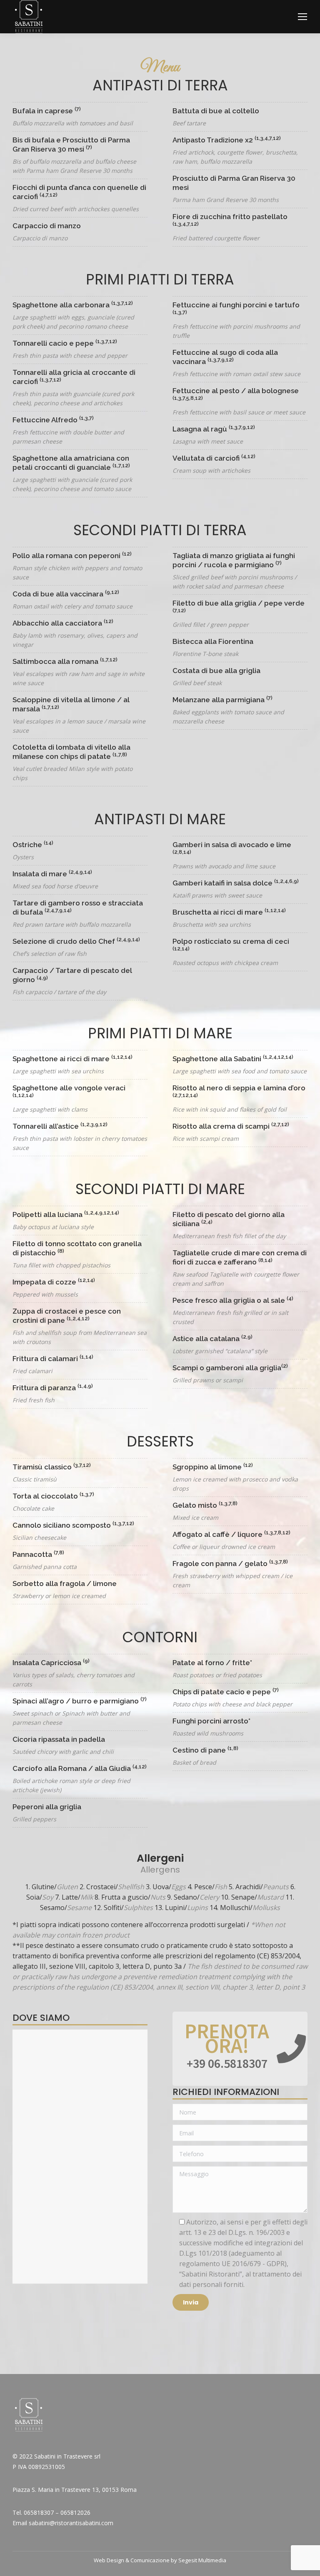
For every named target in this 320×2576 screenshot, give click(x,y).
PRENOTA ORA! (227, 2038)
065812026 (75, 2512)
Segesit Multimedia (202, 2560)
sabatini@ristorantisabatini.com (71, 2523)
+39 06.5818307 (227, 2063)
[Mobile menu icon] (302, 17)
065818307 (39, 2512)
